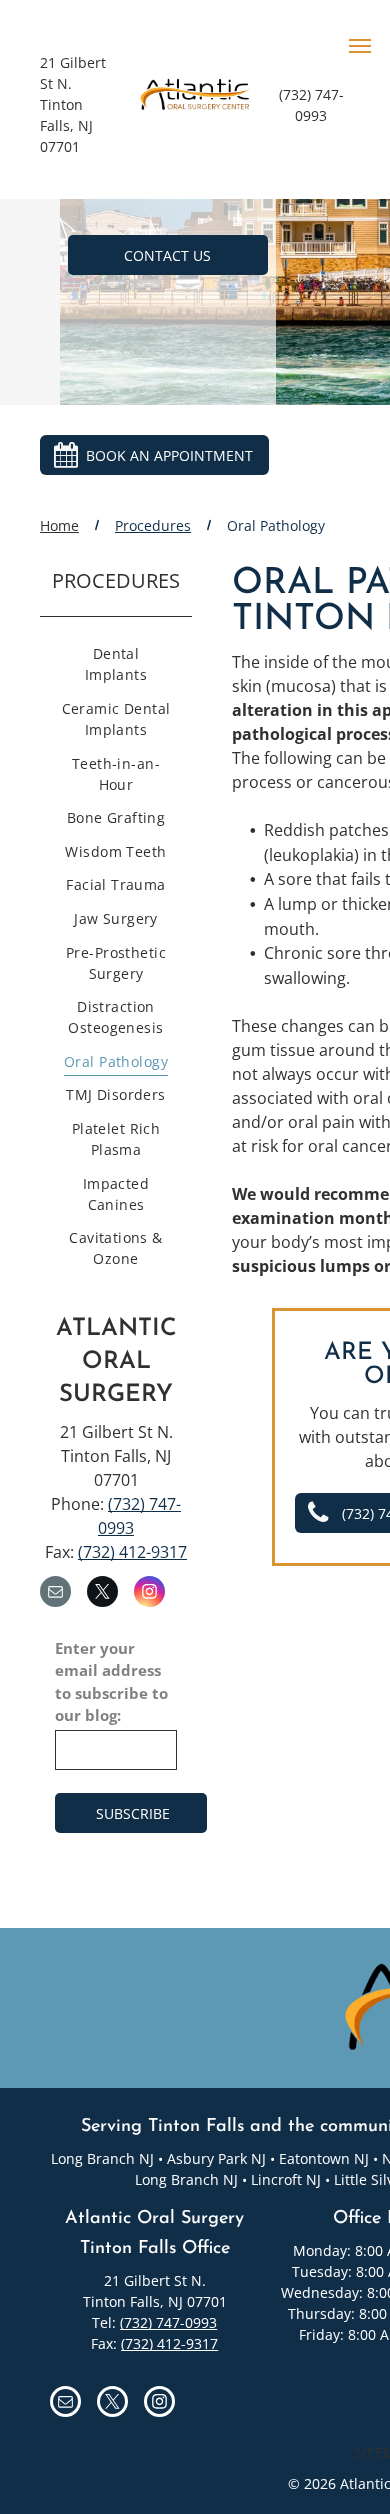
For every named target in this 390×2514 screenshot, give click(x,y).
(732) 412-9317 (132, 1552)
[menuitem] (116, 666)
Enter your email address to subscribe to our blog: (111, 1682)
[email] (55, 1594)
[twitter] (102, 1594)
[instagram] (149, 1594)
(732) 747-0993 (168, 2322)
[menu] (360, 46)
